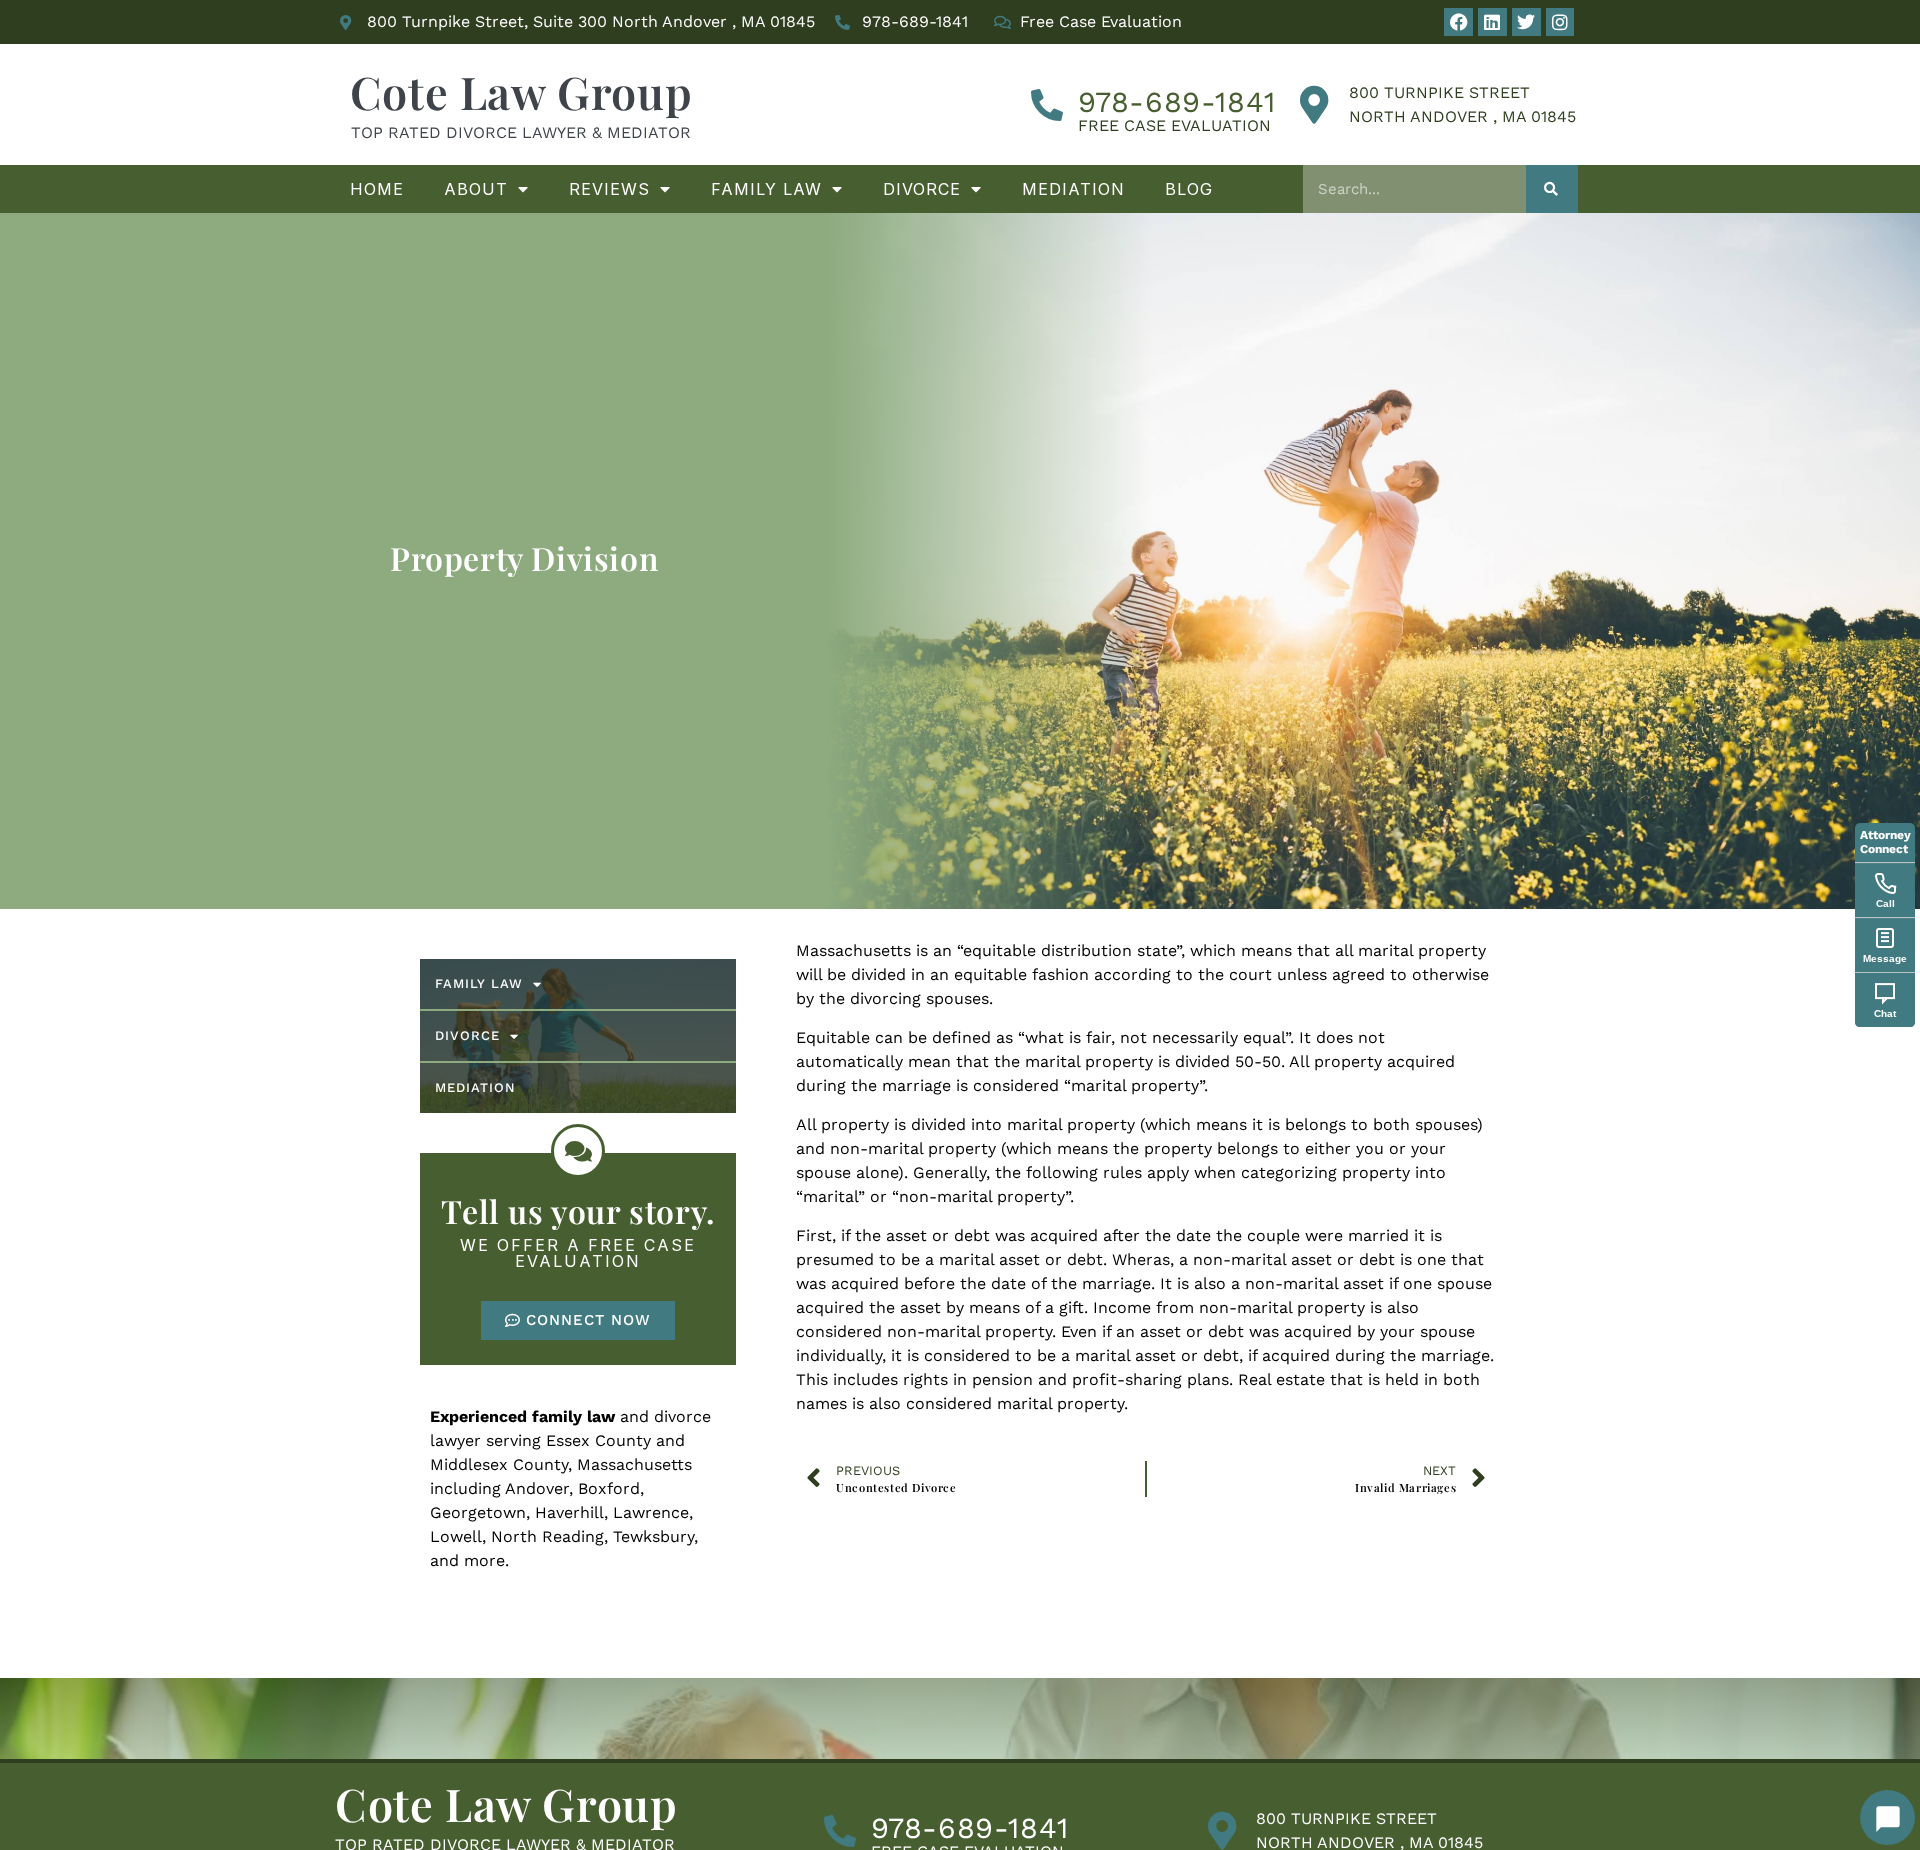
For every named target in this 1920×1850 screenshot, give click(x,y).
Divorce (922, 189)
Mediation (1073, 189)
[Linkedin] (1492, 22)
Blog (1189, 189)
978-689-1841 (1177, 102)
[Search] (1552, 189)
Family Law (766, 189)
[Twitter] (1526, 22)
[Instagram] (1560, 22)
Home (377, 189)
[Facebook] (1458, 22)
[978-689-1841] (1047, 105)
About (476, 189)
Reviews (609, 189)
